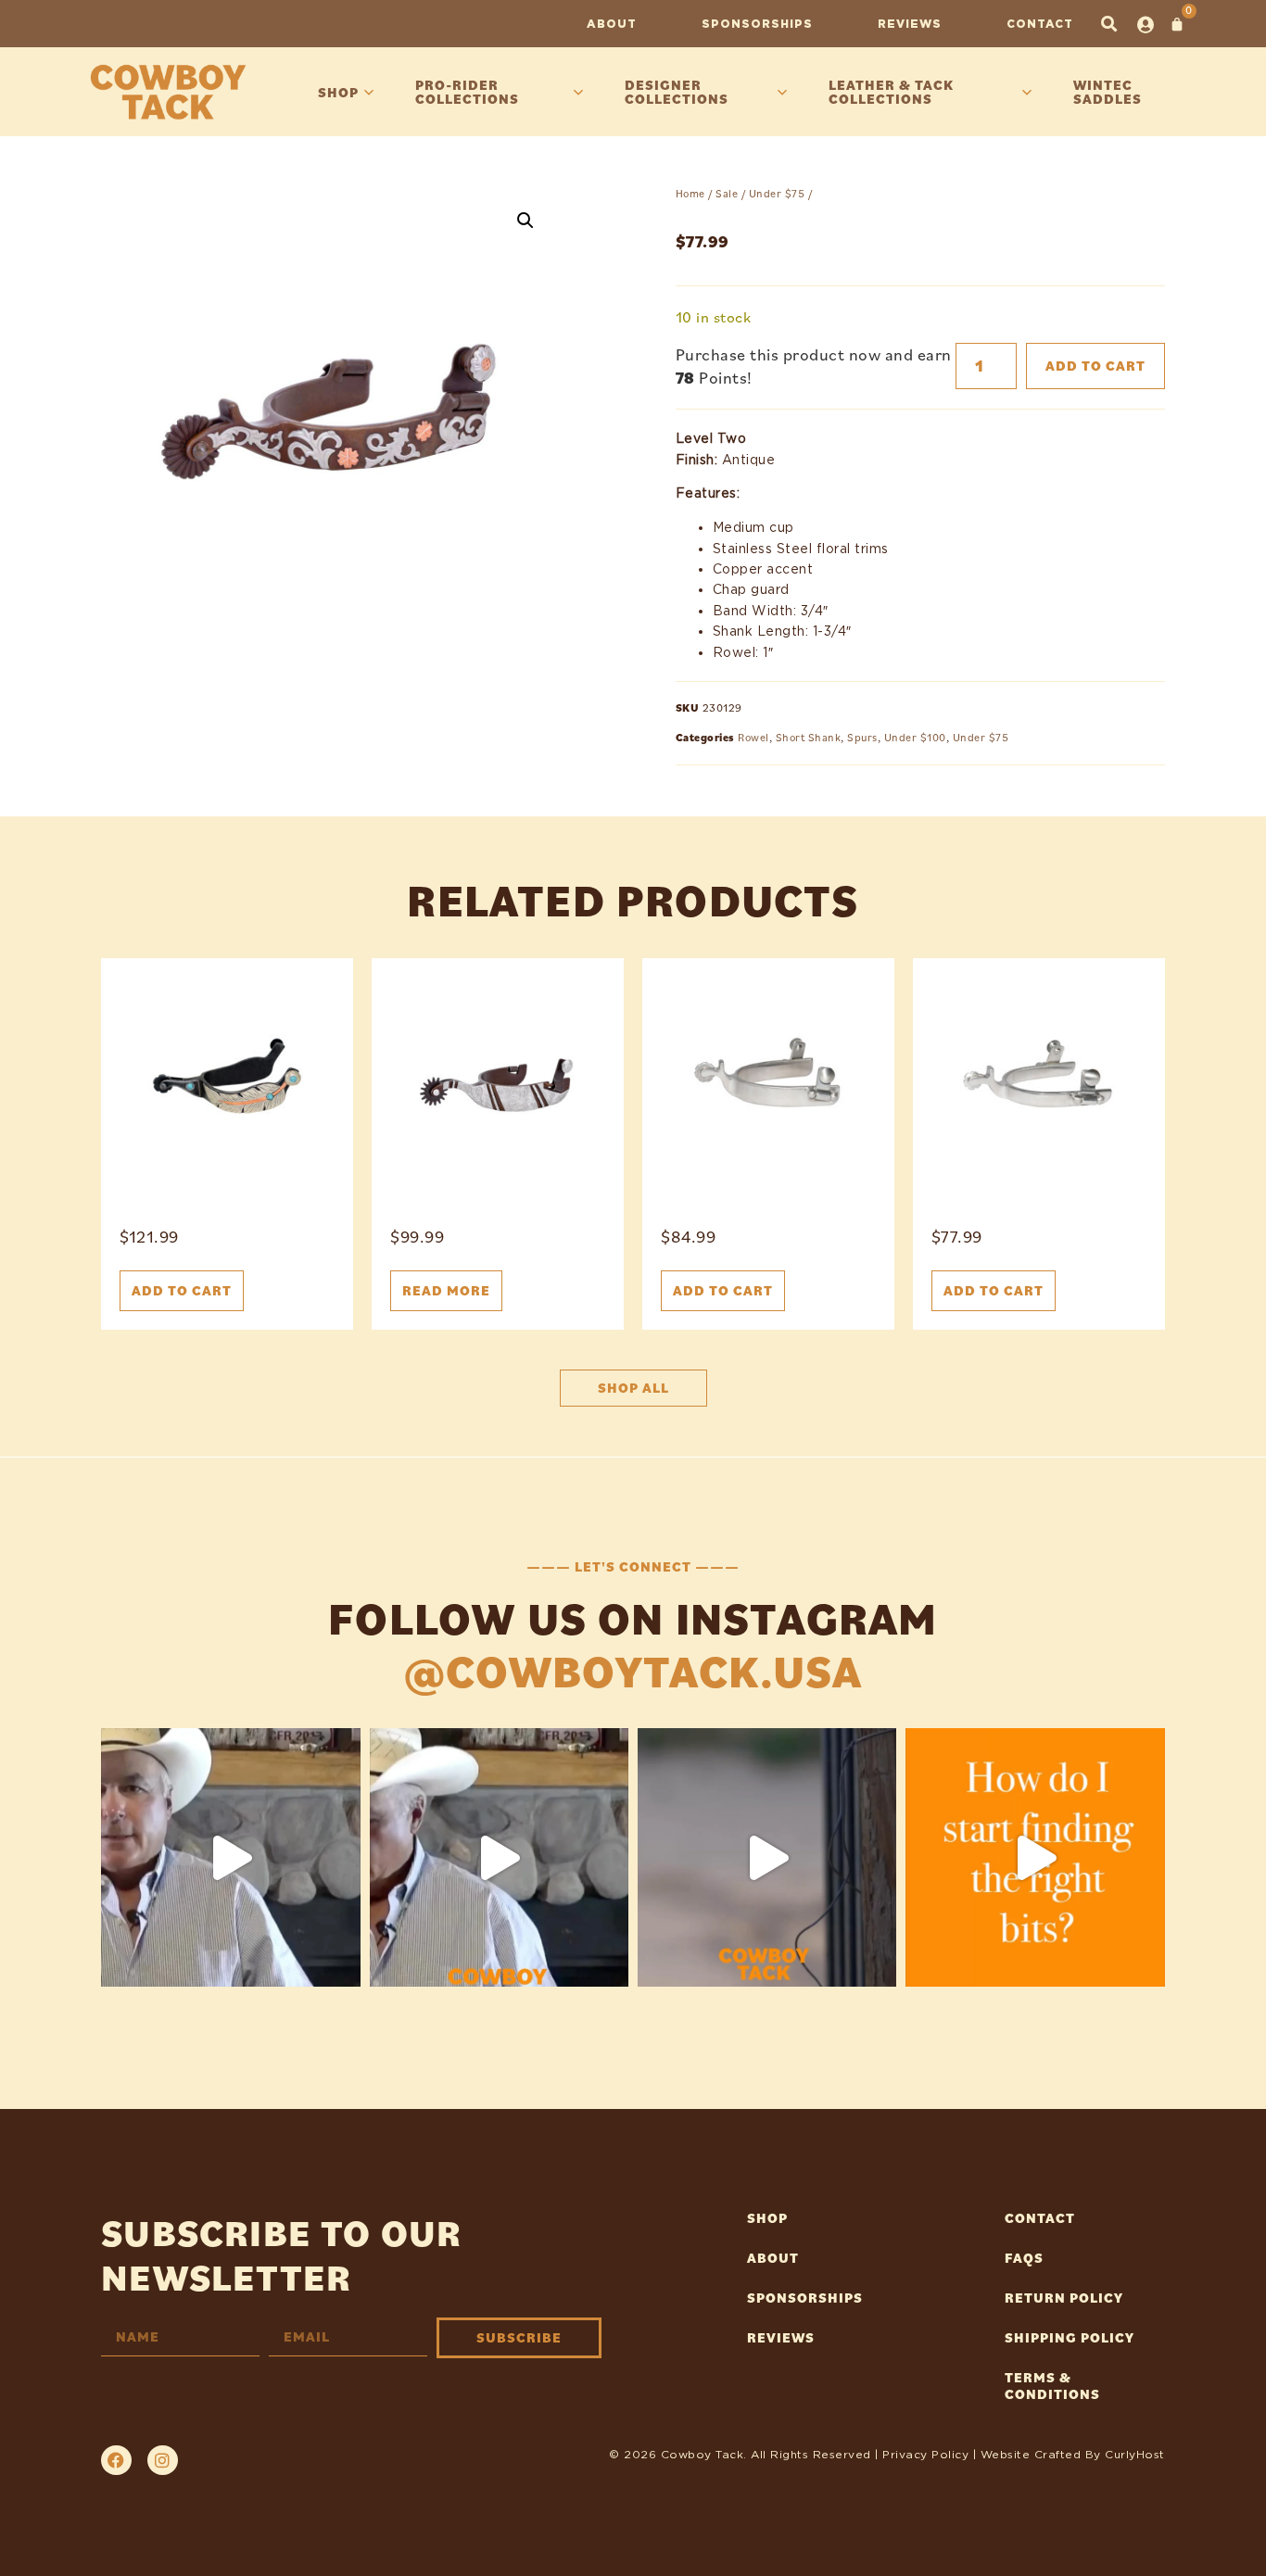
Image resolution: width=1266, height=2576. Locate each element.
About (612, 24)
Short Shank (809, 737)
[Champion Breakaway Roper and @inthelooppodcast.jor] (767, 1857)
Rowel (753, 737)
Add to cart (1095, 366)
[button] (1109, 24)
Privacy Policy (925, 2454)
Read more (446, 1290)
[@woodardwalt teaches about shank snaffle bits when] (230, 1857)
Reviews (910, 24)
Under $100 (915, 737)
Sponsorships (757, 24)
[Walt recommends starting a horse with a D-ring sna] (499, 1857)
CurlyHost (1135, 2454)
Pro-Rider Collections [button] (467, 92)
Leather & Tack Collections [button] (891, 92)
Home (690, 193)
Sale (727, 193)
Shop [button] (338, 92)
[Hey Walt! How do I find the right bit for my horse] (1035, 1857)
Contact (1040, 24)
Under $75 (777, 193)
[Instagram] (162, 2460)
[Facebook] (116, 2460)
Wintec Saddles (1108, 92)
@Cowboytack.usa (633, 1671)
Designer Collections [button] (677, 92)
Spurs (862, 737)
